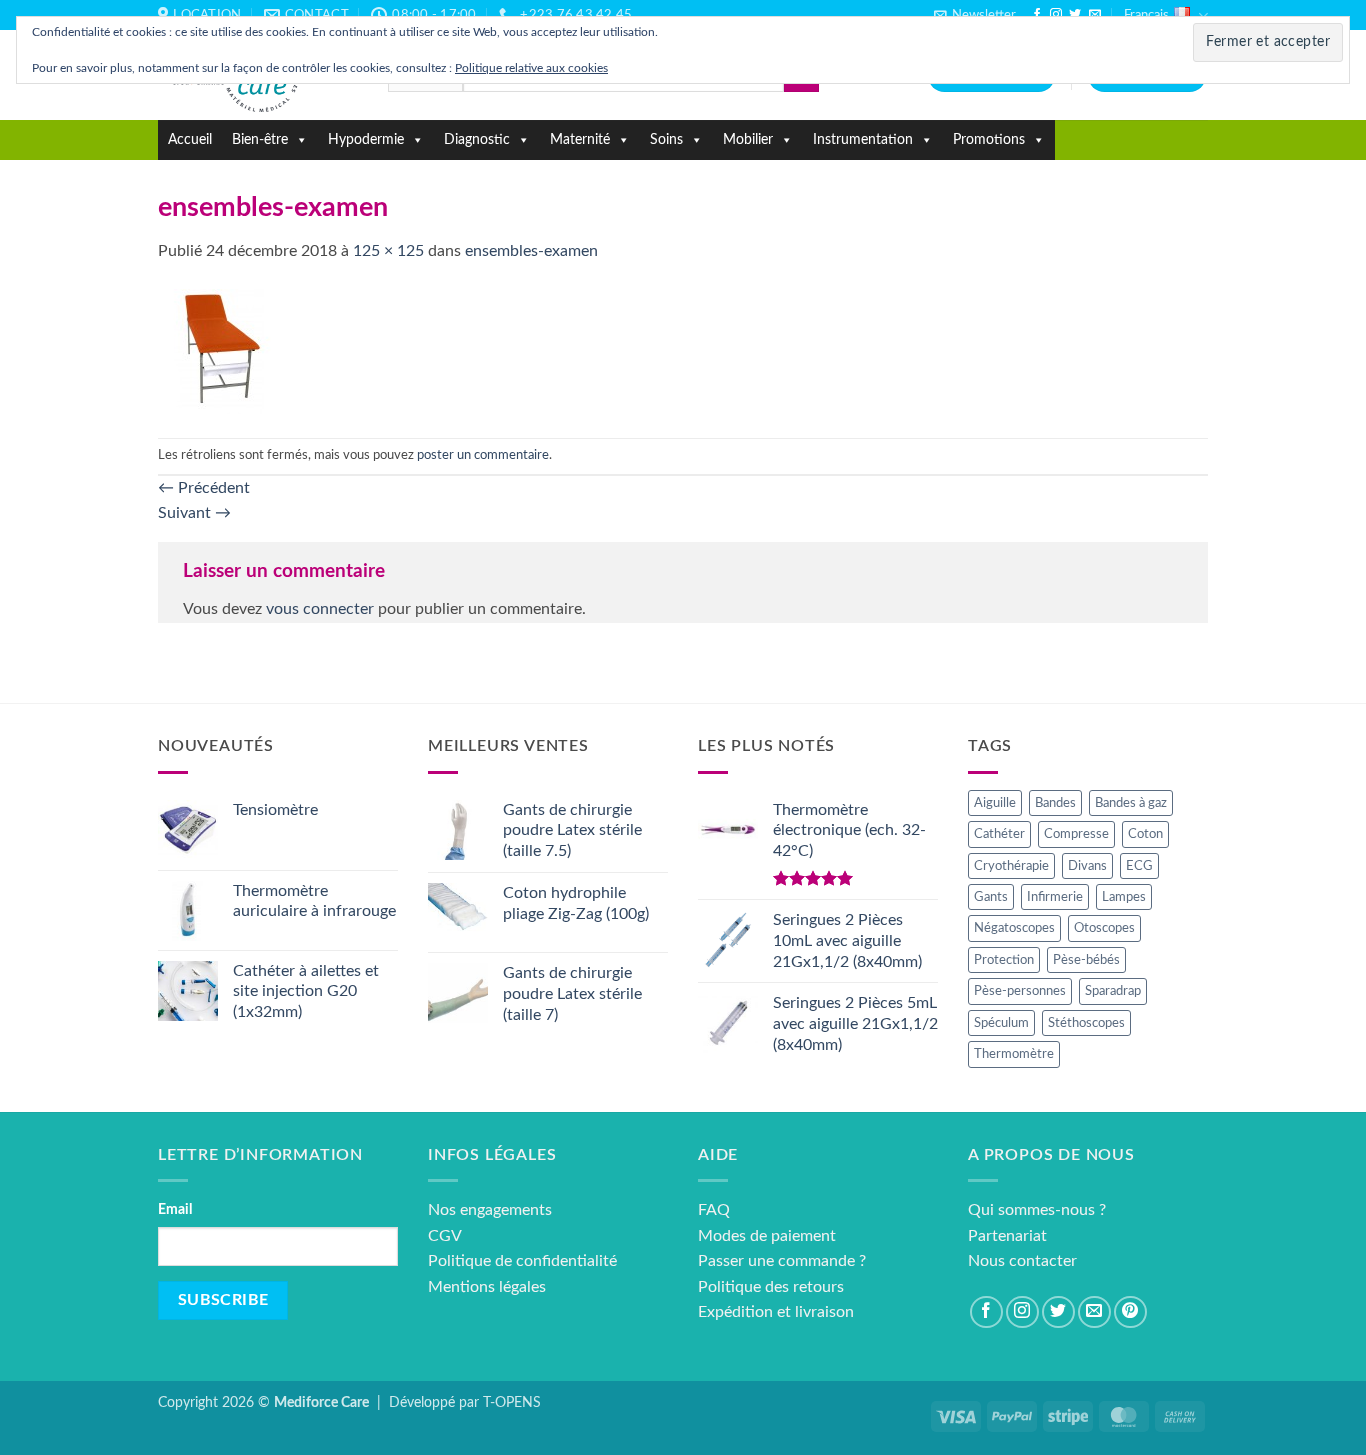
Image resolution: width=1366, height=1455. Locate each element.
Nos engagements (490, 1210)
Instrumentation (863, 140)
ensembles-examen (531, 251)
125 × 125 (388, 251)
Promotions (989, 140)
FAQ (714, 1210)
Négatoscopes (1014, 928)
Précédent (204, 488)
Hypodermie (366, 140)
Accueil (190, 140)
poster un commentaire (483, 455)
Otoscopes (1104, 928)
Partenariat (1007, 1236)
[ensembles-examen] (220, 351)
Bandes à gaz (1131, 803)
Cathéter (999, 834)
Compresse (1076, 834)
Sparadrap (1113, 991)
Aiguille (995, 803)
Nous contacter (1022, 1261)
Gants (991, 897)
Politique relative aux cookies (531, 68)
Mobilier (748, 140)
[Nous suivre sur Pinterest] (1130, 1312)
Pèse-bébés (1086, 960)
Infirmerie (1055, 897)
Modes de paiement (767, 1236)
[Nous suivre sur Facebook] (1037, 15)
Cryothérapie (1011, 866)
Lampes (1124, 897)
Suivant (194, 513)
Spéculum (1001, 1023)
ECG (1139, 866)
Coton (1145, 834)
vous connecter (320, 609)
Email (175, 1209)
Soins (666, 140)
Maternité (580, 140)
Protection (1004, 960)
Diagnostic (477, 140)
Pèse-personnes (1020, 991)
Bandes (1055, 803)
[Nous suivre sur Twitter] (1075, 15)
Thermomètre (1014, 1054)
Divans (1087, 866)
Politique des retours (771, 1287)
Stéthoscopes (1086, 1023)
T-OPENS (512, 1402)
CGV (445, 1236)
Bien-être (260, 140)
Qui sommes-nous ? (1037, 1210)
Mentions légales (487, 1287)
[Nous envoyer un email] (1095, 15)
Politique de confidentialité (522, 1261)
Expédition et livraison (776, 1312)
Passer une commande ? (782, 1261)
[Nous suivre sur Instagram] (1056, 15)
